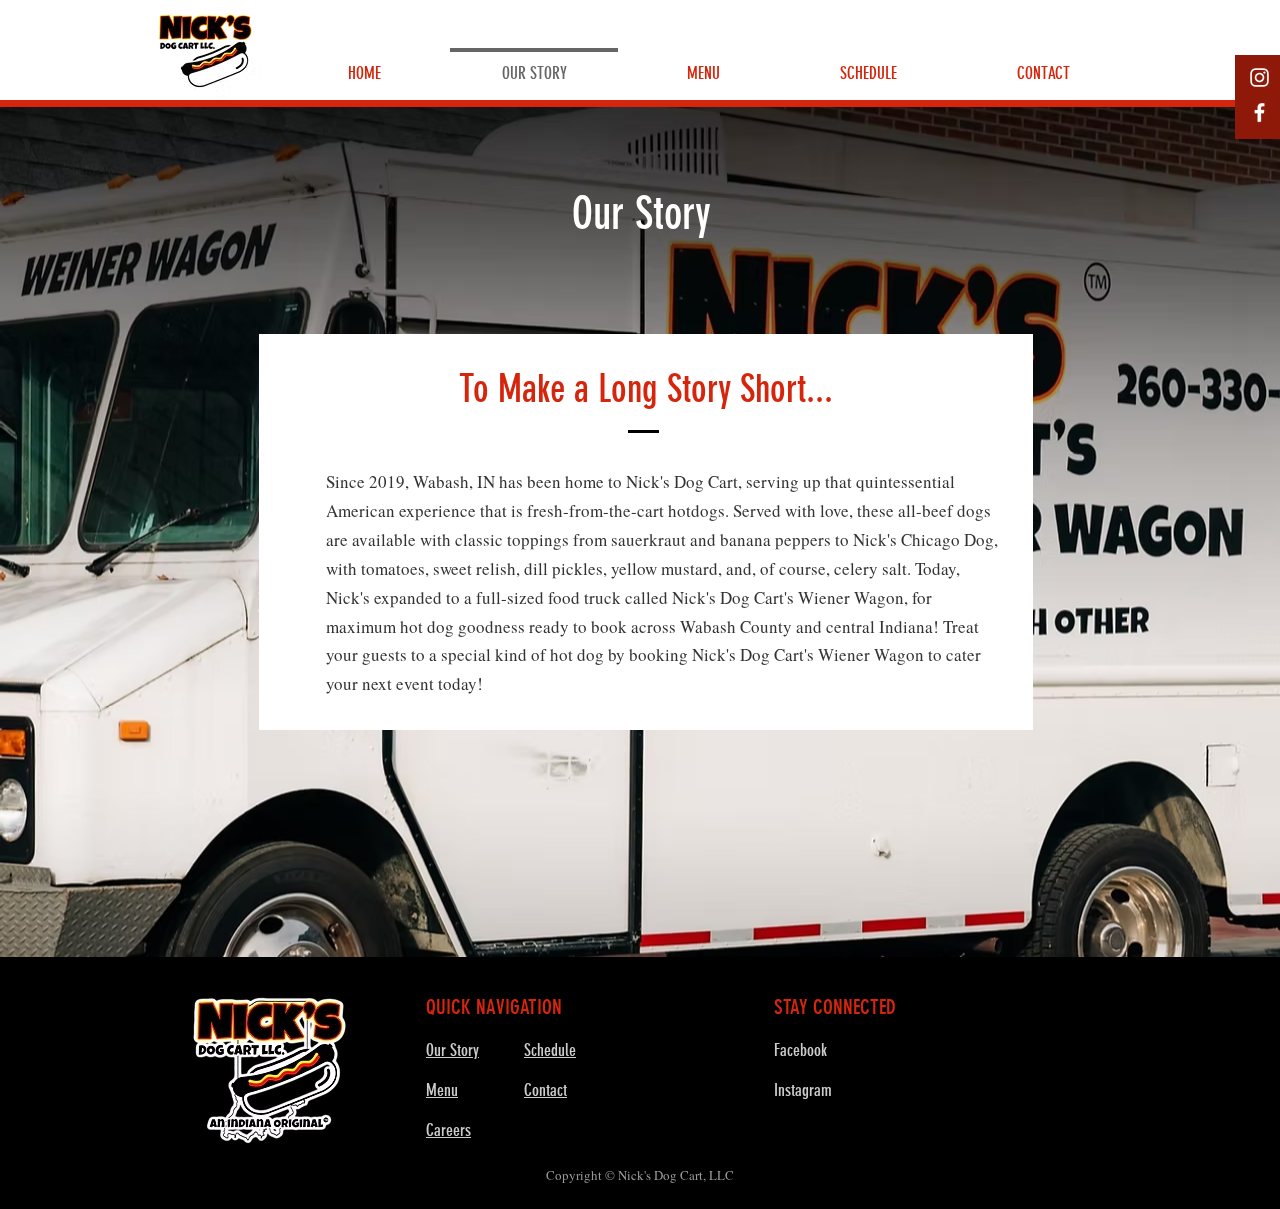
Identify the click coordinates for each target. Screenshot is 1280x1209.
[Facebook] (1259, 112)
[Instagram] (1259, 77)
